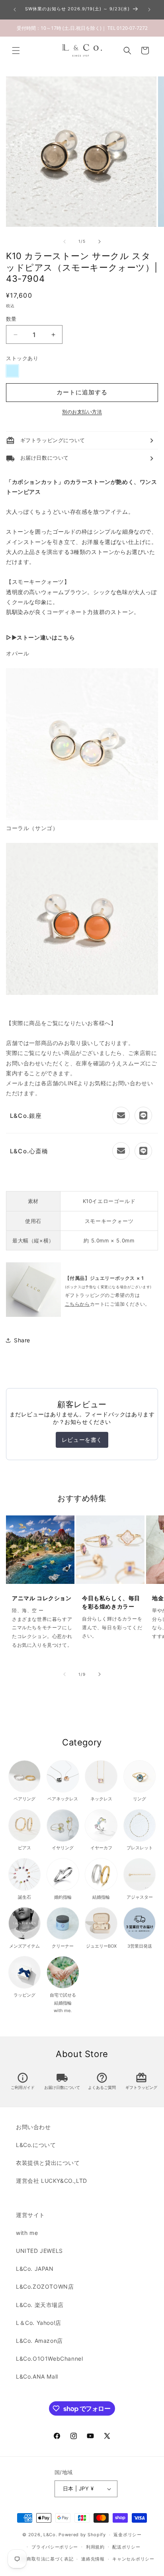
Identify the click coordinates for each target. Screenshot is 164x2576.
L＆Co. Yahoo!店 (39, 2323)
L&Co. (51, 2535)
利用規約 (95, 2547)
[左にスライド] (64, 242)
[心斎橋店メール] (121, 1151)
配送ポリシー (126, 2547)
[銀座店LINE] (143, 1115)
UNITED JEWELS (39, 2251)
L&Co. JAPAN (35, 2269)
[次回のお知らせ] (149, 10)
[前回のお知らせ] (15, 10)
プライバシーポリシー (55, 2547)
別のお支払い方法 (82, 412)
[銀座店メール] (121, 1115)
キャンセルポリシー (133, 2559)
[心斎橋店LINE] (143, 1151)
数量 (11, 319)
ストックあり (22, 358)
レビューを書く (82, 1440)
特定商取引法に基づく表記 (45, 2559)
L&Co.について (36, 2145)
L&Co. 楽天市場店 (40, 2305)
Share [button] (22, 1340)
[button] (16, 51)
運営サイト (30, 2215)
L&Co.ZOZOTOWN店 (45, 2286)
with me (27, 2233)
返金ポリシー (127, 2535)
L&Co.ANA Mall (37, 2376)
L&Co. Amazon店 (39, 2341)
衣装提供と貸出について (48, 2163)
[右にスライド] (100, 242)
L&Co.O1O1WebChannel (49, 2359)
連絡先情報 (93, 2559)
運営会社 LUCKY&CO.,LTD (52, 2181)
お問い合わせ (33, 2127)
